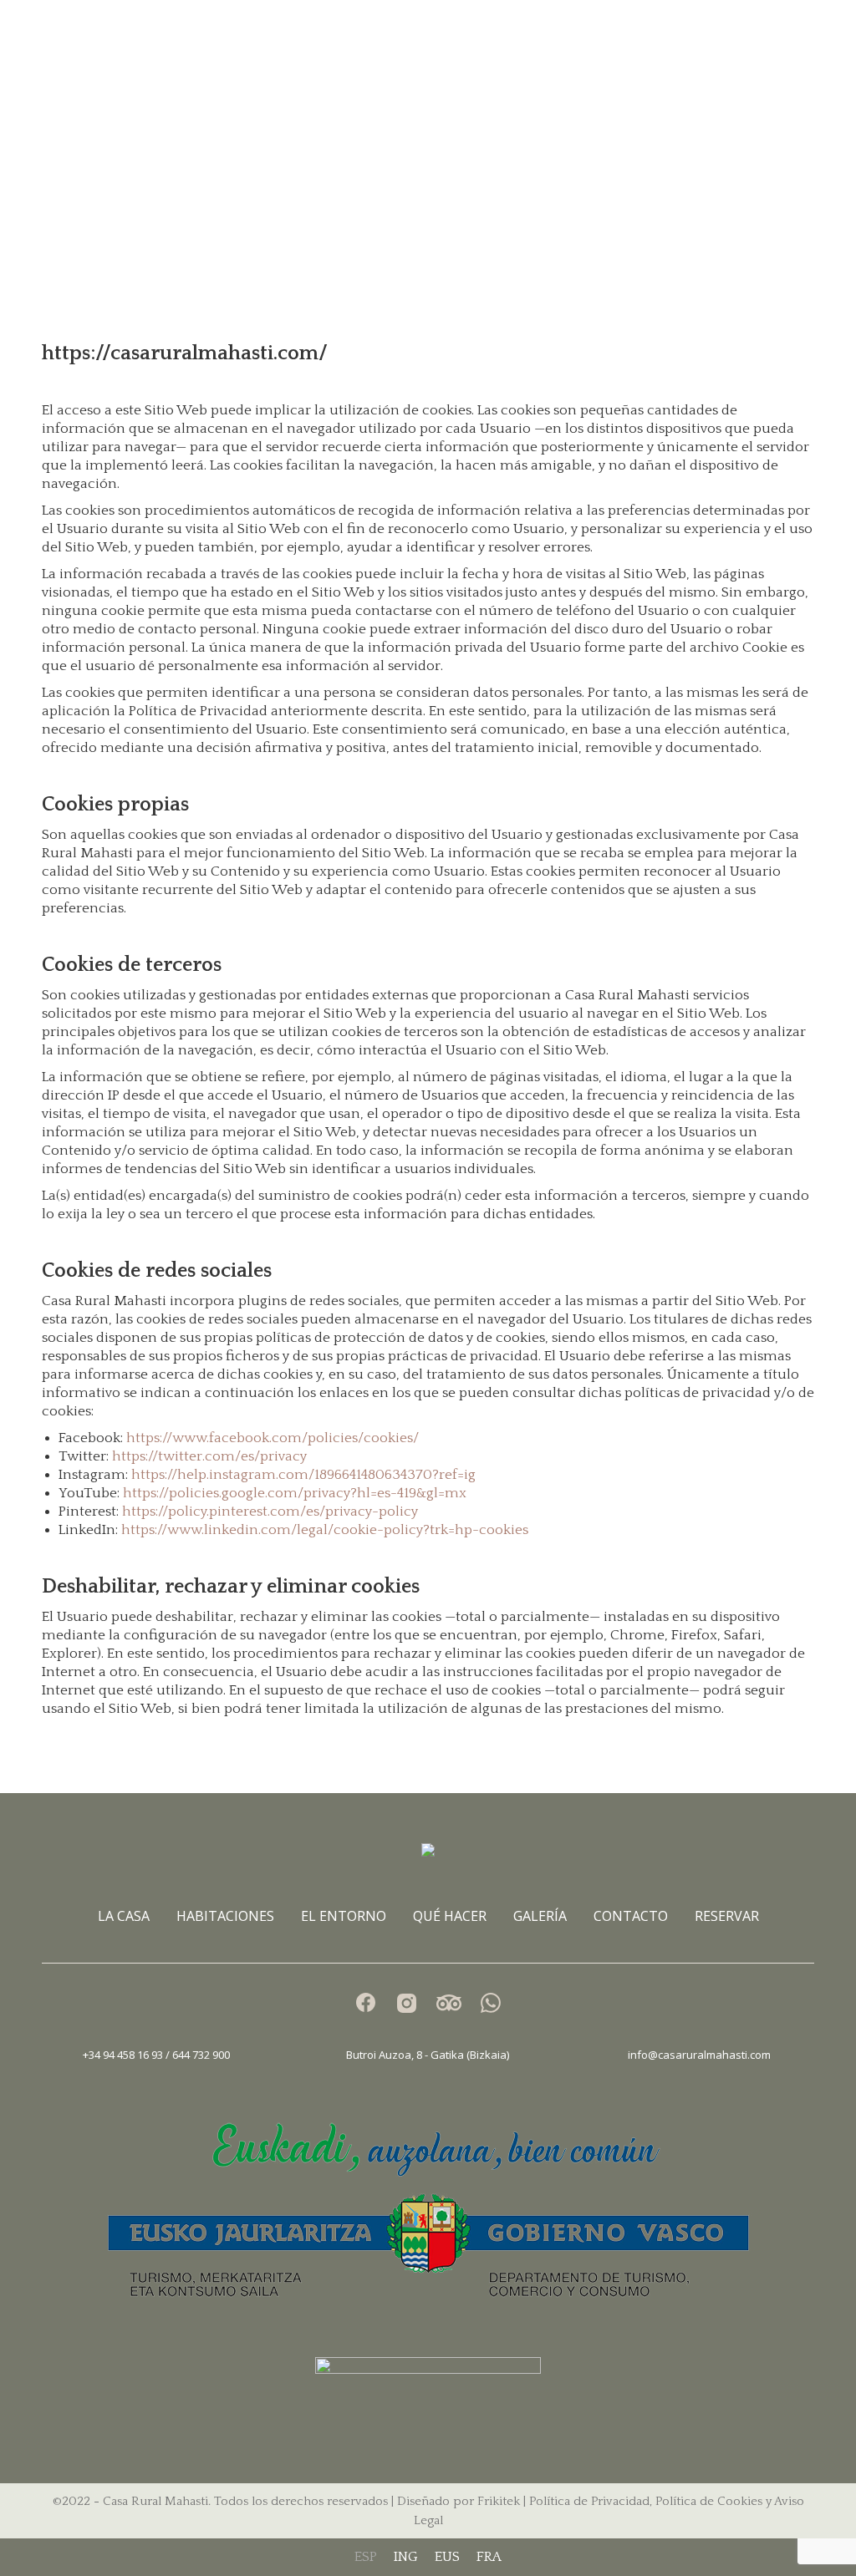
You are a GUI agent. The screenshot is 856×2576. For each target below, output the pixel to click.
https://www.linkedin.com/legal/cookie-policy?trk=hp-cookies (325, 1530)
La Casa (124, 1916)
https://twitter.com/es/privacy (209, 1456)
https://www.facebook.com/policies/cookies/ (273, 1438)
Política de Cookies (709, 2501)
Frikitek (499, 2501)
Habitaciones (225, 1916)
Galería (540, 1916)
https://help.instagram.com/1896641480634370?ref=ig (303, 1475)
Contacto (631, 1916)
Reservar (727, 1916)
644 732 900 (201, 2055)
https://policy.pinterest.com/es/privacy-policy (270, 1512)
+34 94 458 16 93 (124, 2055)
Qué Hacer (450, 1916)
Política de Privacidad (589, 2501)
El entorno (344, 1916)
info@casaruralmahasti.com (699, 2055)
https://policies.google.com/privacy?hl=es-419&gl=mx (295, 1493)
